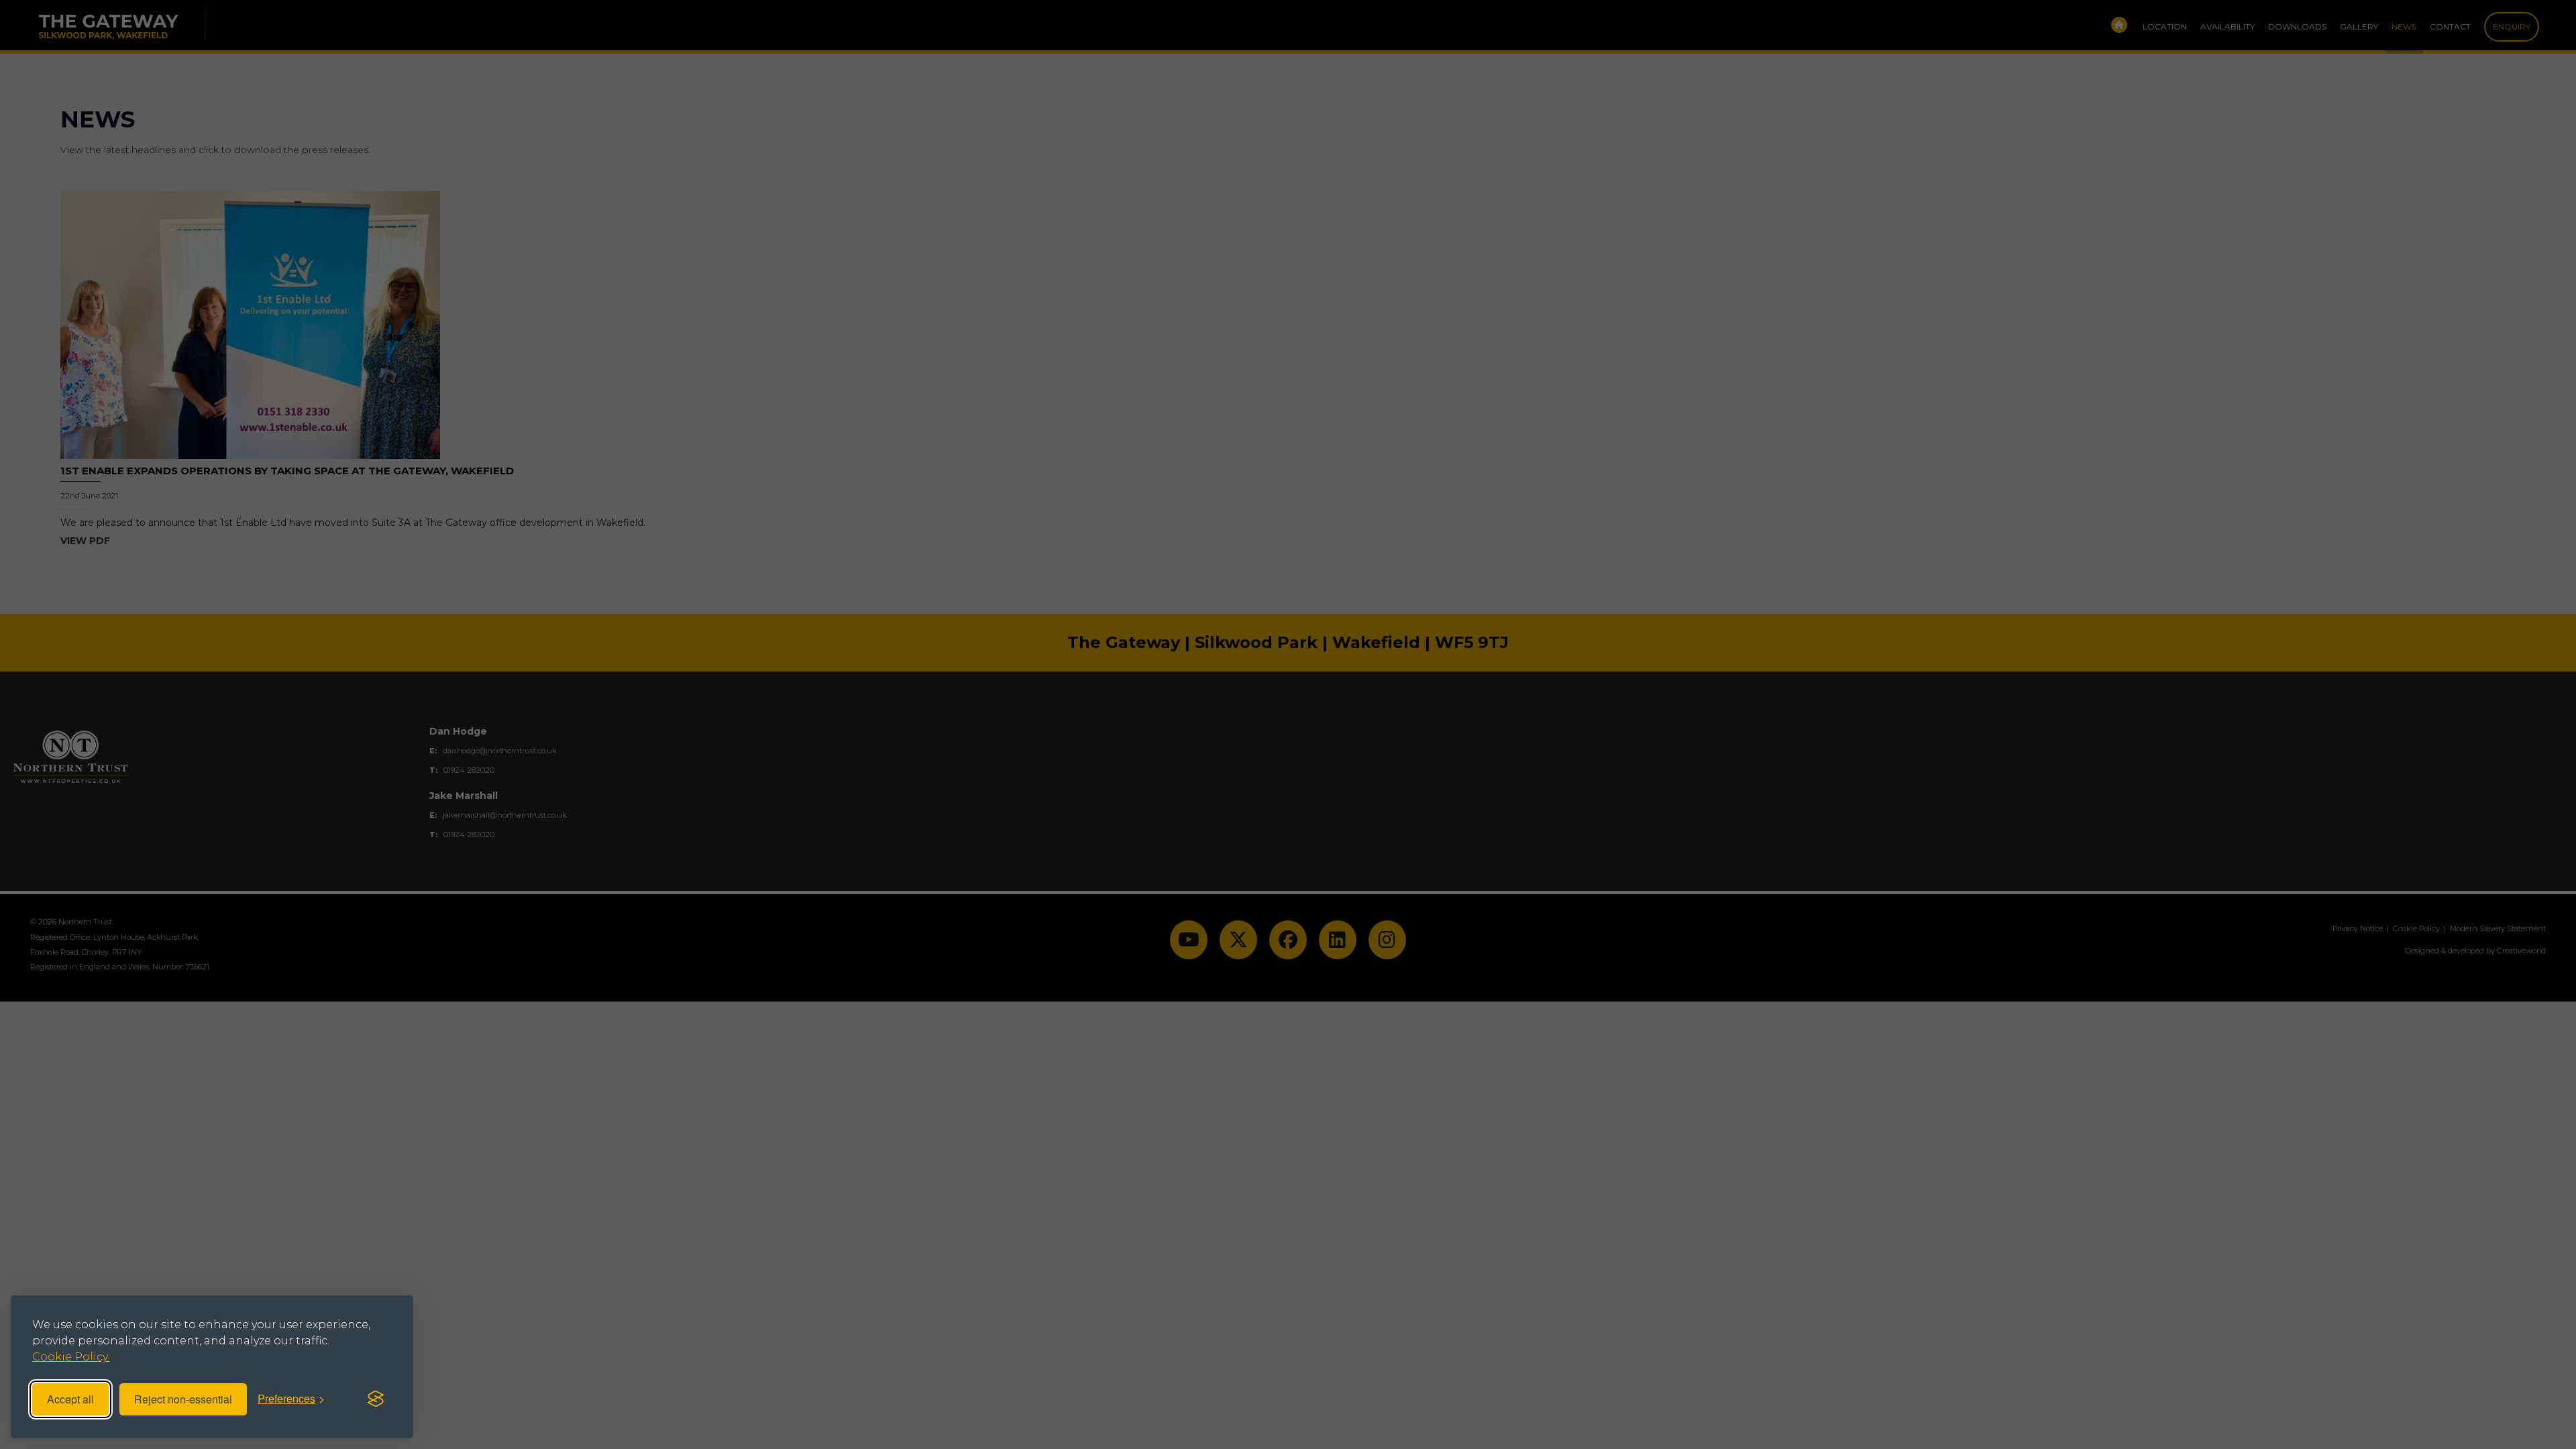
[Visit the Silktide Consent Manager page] (376, 1399)
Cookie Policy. (71, 1357)
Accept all (70, 1399)
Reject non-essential (183, 1399)
